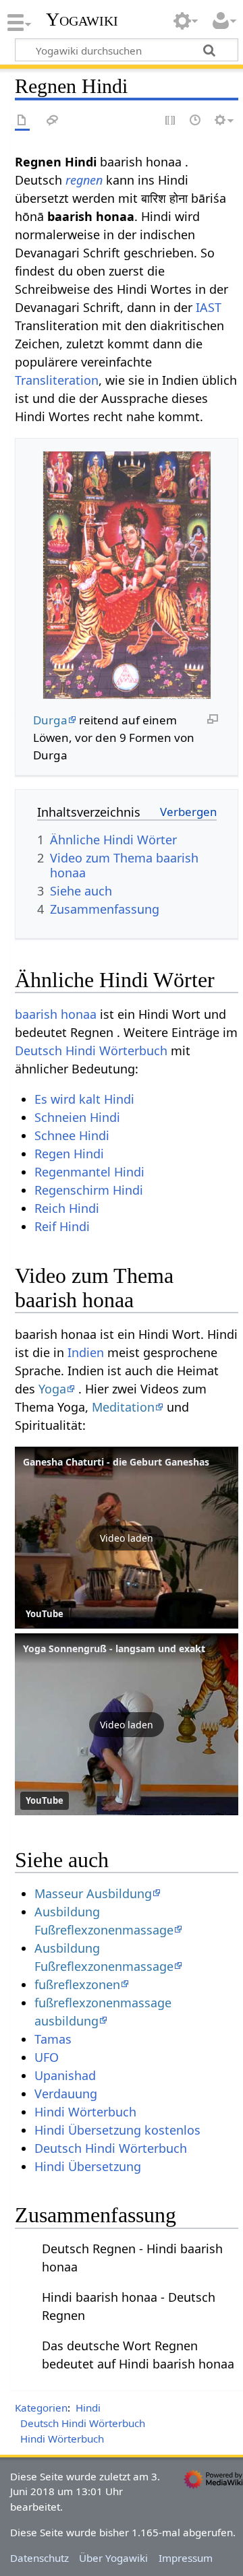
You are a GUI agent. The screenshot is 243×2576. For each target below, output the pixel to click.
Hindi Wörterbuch (85, 2112)
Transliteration (57, 380)
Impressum (186, 2558)
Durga (50, 720)
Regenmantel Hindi (89, 1172)
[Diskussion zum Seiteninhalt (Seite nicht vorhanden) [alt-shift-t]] (53, 121)
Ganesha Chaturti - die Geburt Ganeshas (116, 1462)
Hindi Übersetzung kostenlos (117, 2130)
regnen (84, 180)
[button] (127, 1538)
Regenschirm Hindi (89, 1190)
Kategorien (41, 2408)
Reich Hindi (67, 1208)
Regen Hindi (69, 1154)
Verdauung (66, 2094)
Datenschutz (39, 2558)
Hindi (88, 2408)
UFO (47, 2057)
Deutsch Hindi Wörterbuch (91, 1050)
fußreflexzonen (77, 1984)
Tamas (53, 2039)
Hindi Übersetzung (88, 2166)
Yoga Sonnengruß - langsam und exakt (114, 1648)
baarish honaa (56, 1014)
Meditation (123, 1407)
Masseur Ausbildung (93, 1893)
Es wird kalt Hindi (84, 1099)
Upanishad (65, 2075)
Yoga (52, 1389)
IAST (209, 307)
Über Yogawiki (113, 2558)
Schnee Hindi (72, 1135)
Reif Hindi (62, 1226)
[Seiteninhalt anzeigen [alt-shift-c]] (22, 121)
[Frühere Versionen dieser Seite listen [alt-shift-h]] (196, 121)
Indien (86, 1352)
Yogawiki (82, 20)
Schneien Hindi (77, 1117)
